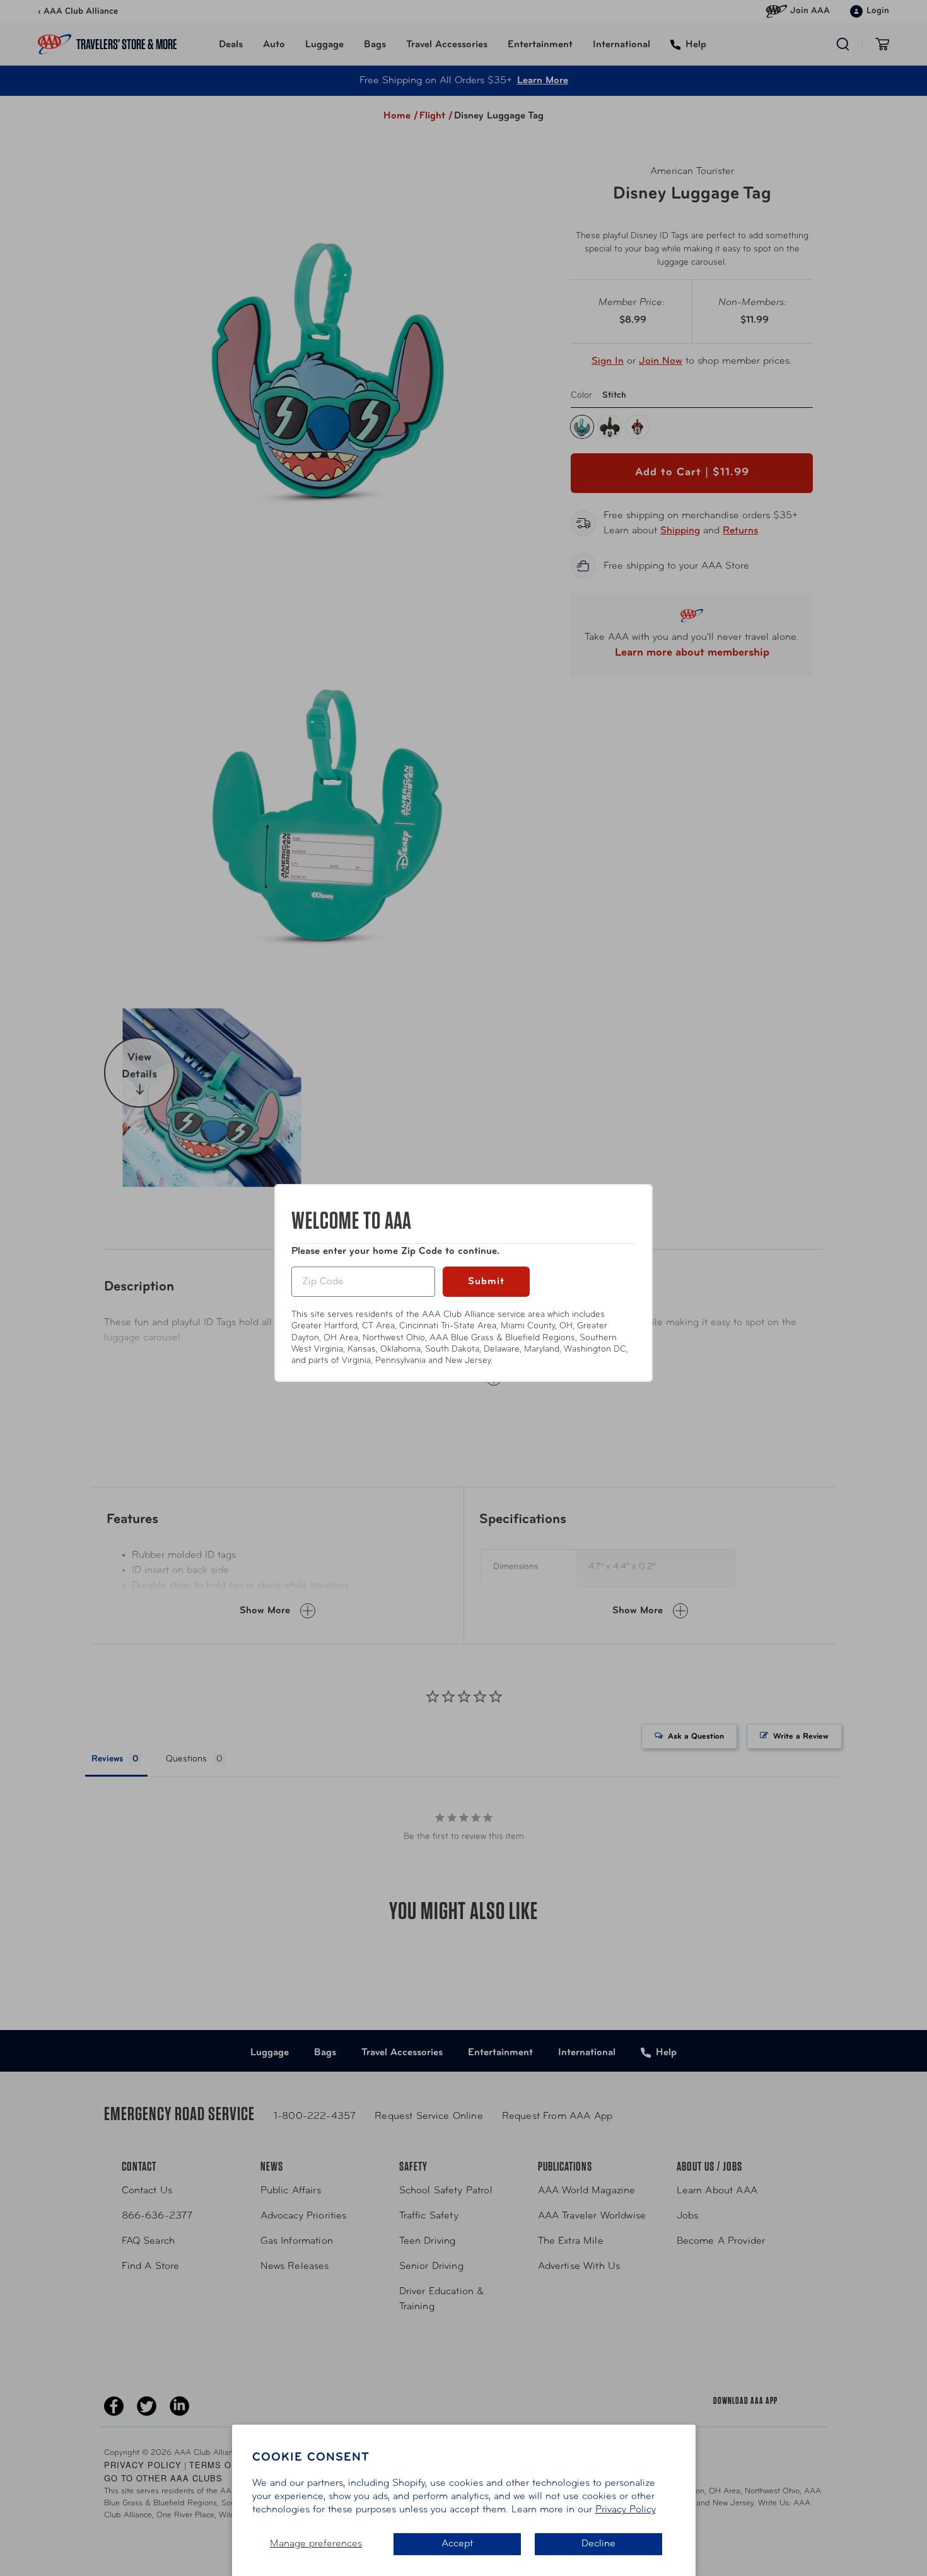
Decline (598, 2544)
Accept (457, 2544)
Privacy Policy (626, 2510)
